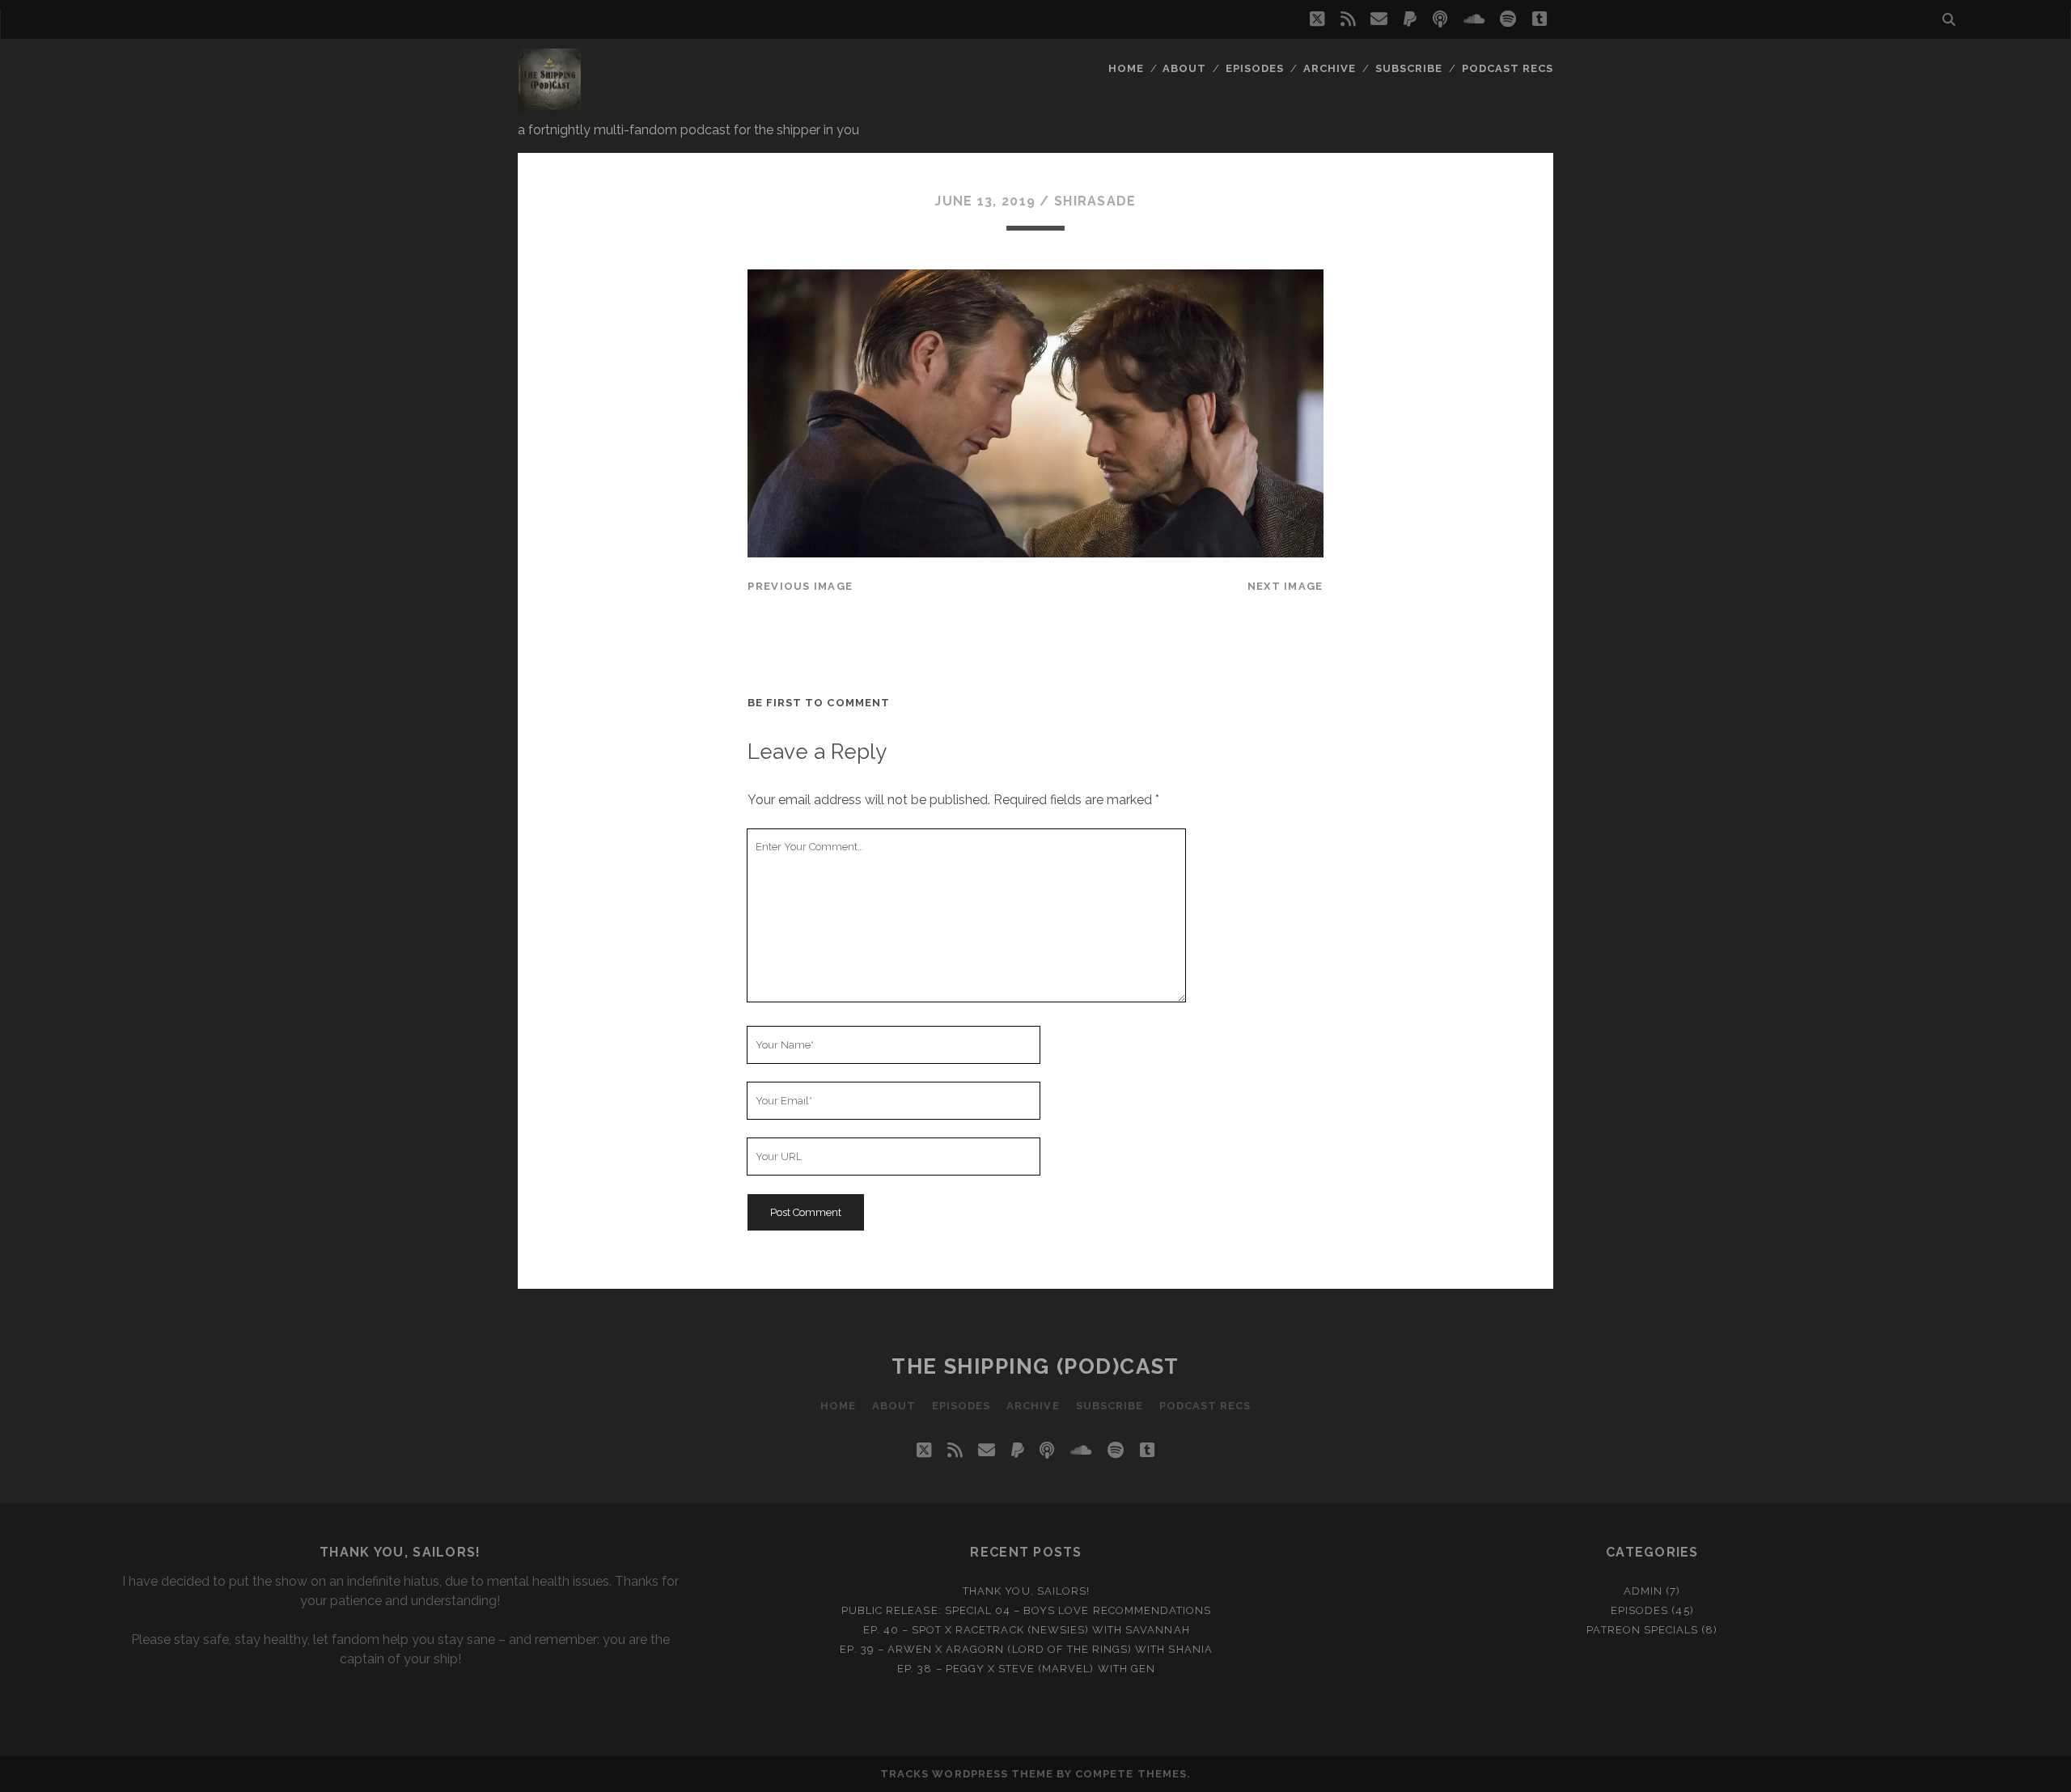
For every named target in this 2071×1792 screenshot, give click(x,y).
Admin (1643, 1591)
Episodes (1255, 68)
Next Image (1285, 586)
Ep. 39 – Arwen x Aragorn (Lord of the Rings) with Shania (1026, 1649)
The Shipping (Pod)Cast (1035, 1366)
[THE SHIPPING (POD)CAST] (549, 104)
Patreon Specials (1642, 1630)
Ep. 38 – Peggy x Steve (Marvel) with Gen (1026, 1669)
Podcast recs (1508, 68)
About (1184, 68)
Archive (1330, 68)
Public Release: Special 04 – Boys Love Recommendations (1026, 1610)
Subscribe (1409, 68)
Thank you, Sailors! (1026, 1591)
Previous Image (800, 586)
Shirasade (1095, 201)
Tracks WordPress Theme (967, 1774)
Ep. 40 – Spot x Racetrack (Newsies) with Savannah (1027, 1630)
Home (1126, 68)
